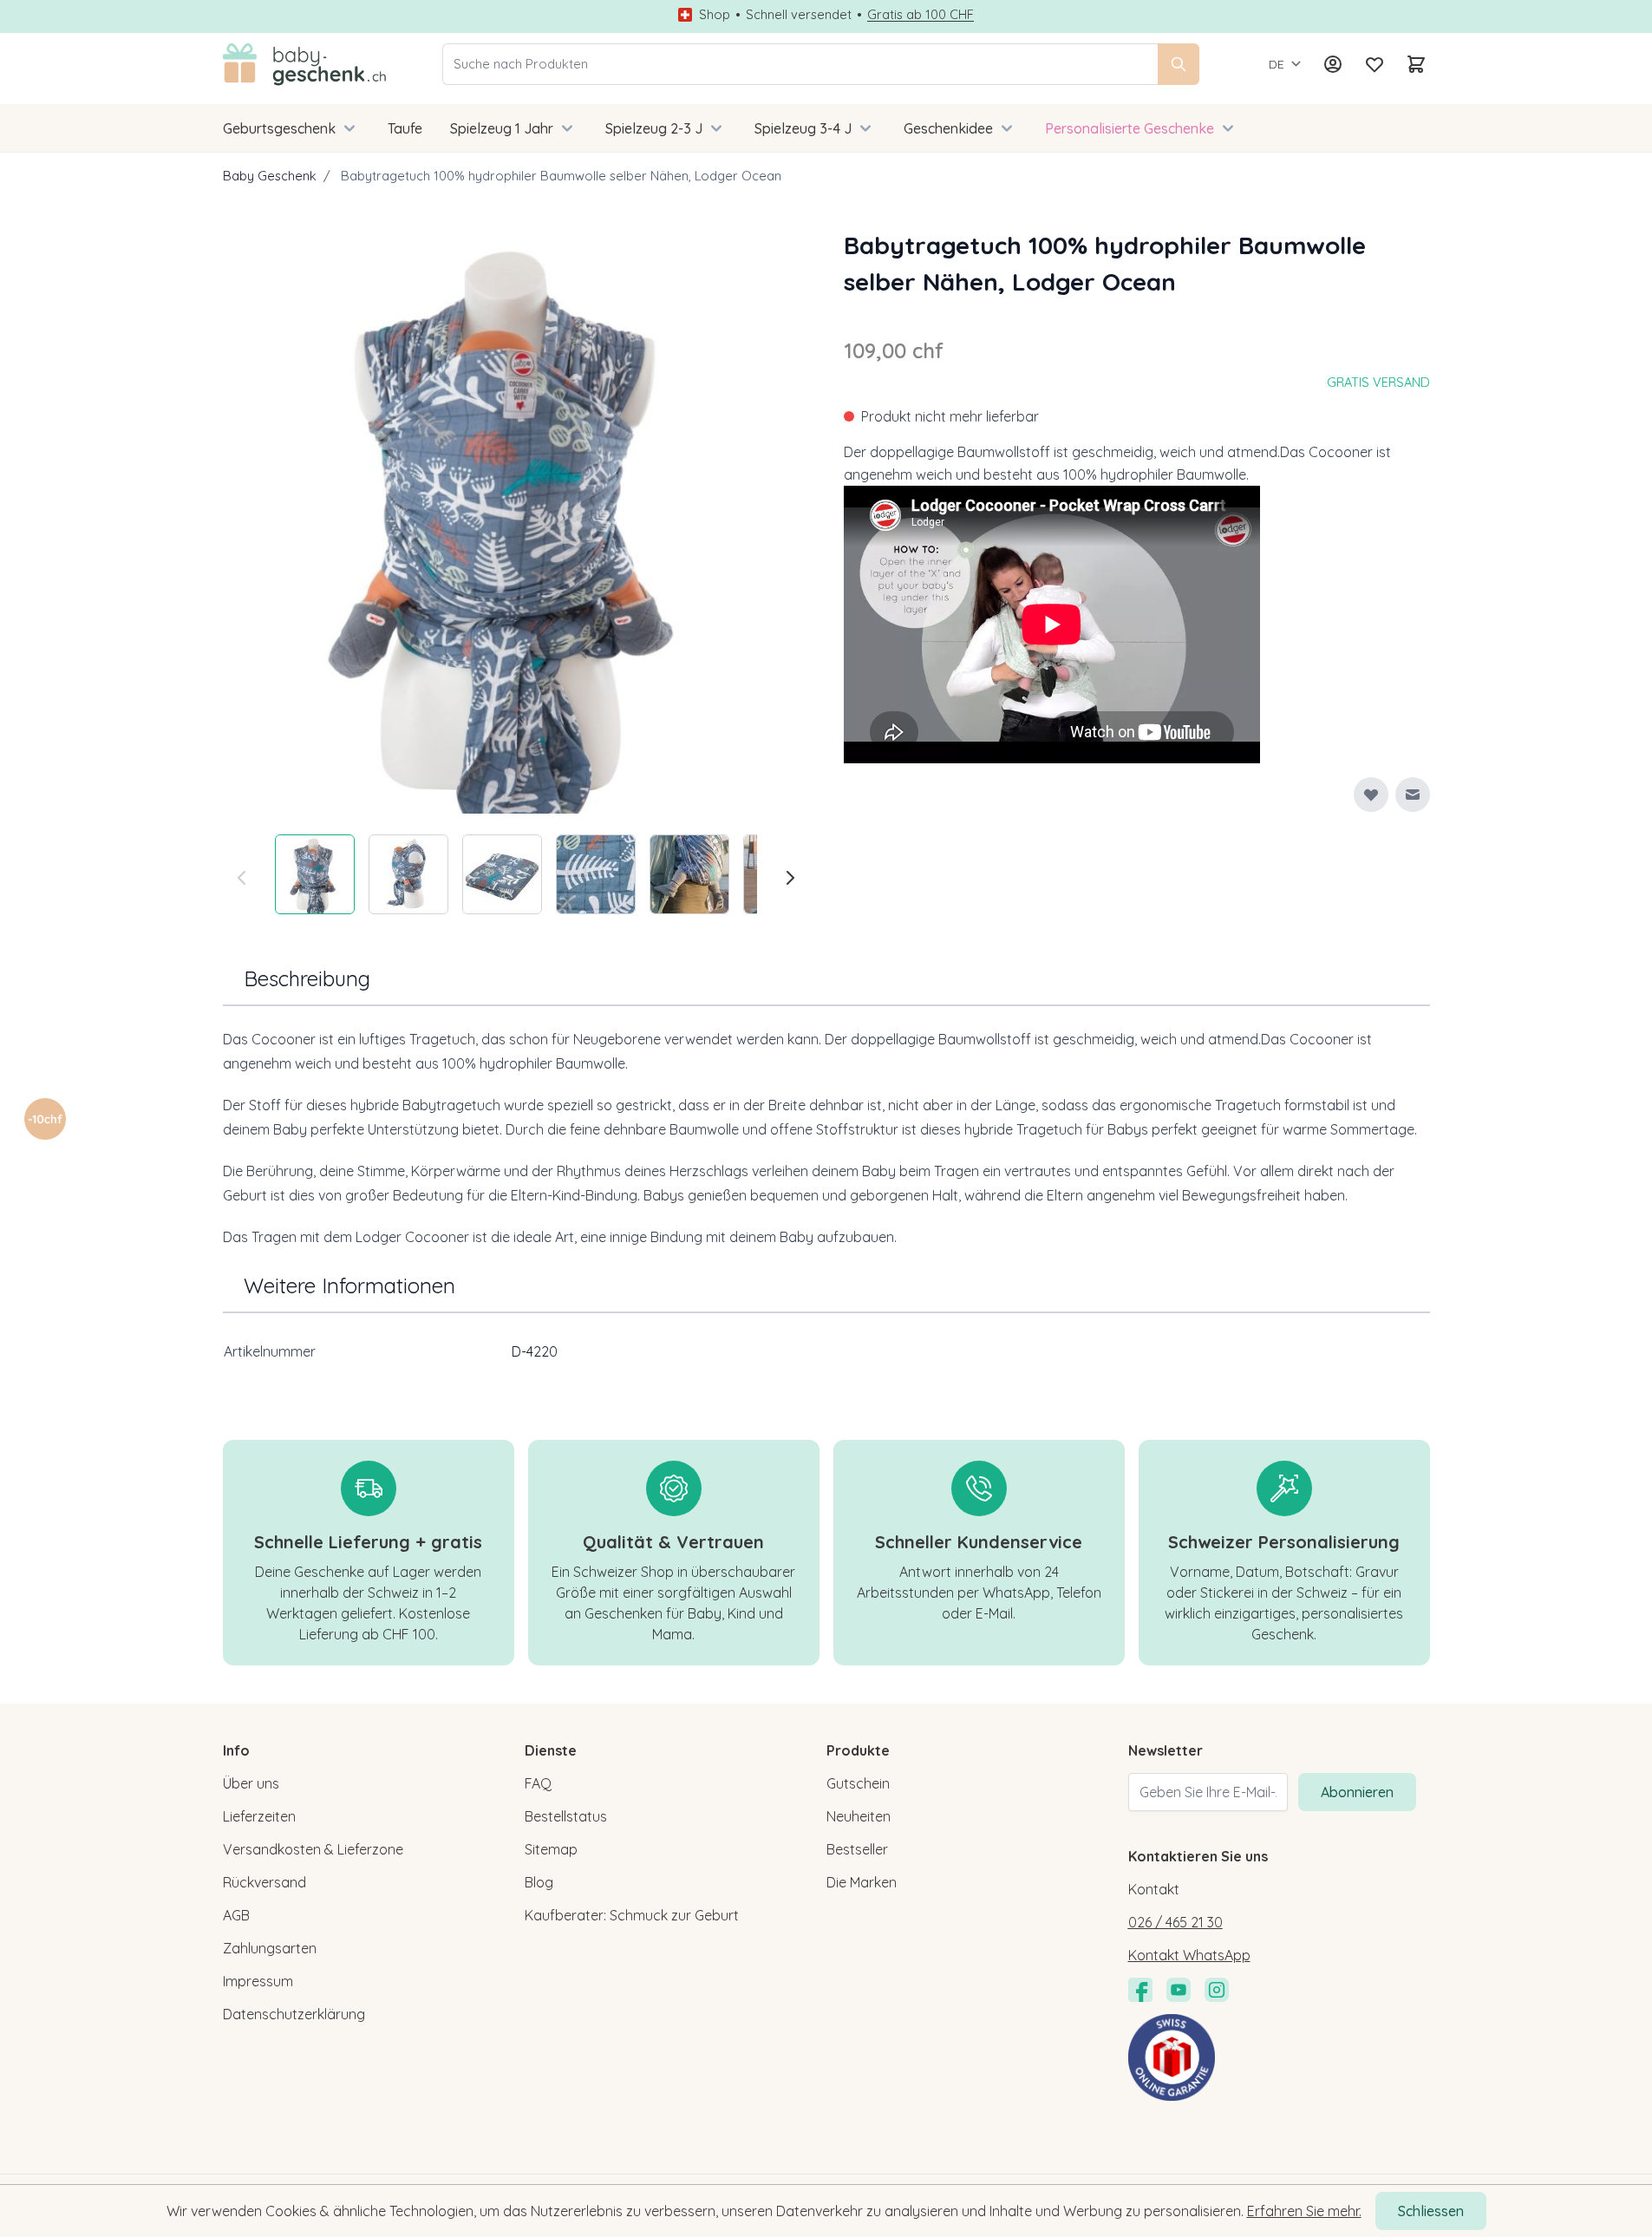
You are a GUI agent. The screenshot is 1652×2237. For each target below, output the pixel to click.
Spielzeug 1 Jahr (502, 128)
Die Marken (862, 1882)
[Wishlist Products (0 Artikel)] (1374, 64)
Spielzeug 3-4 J (803, 128)
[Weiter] (790, 878)
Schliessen (1431, 2211)
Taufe (405, 128)
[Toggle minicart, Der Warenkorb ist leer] (1416, 64)
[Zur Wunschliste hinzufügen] (1371, 795)
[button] (45, 1119)
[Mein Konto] (1333, 64)
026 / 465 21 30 (1175, 1922)
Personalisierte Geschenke (1130, 128)
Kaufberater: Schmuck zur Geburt (632, 1915)
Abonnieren (1357, 1792)
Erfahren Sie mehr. (1304, 2211)
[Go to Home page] (305, 64)
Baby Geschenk (270, 176)
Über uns (251, 1783)
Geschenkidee (948, 128)
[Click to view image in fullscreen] (516, 520)
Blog (539, 1882)
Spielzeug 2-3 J (654, 128)
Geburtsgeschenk (279, 128)
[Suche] (1179, 64)
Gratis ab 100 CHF (921, 15)
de (1277, 64)
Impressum (258, 1981)
